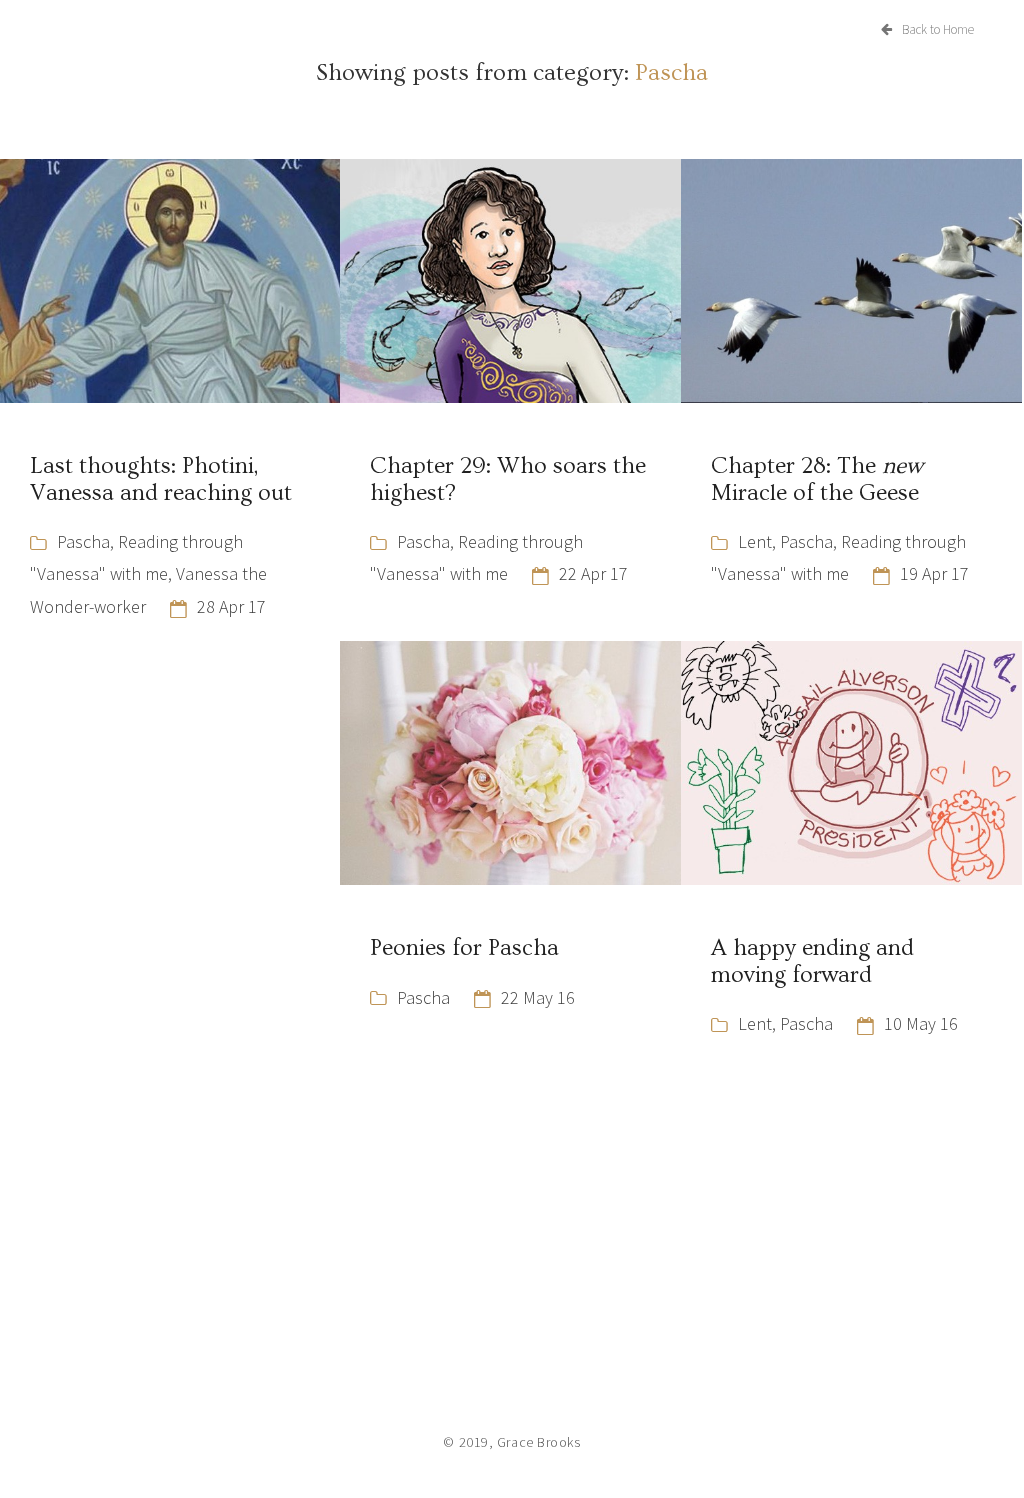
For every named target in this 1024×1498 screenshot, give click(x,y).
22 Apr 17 (593, 573)
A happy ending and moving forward (812, 961)
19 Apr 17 (934, 573)
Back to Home (938, 29)
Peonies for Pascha (464, 948)
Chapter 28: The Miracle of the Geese (817, 479)
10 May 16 (921, 1023)
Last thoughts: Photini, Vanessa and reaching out (161, 479)
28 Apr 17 (231, 606)
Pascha (83, 541)
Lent (755, 541)
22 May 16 (538, 997)
